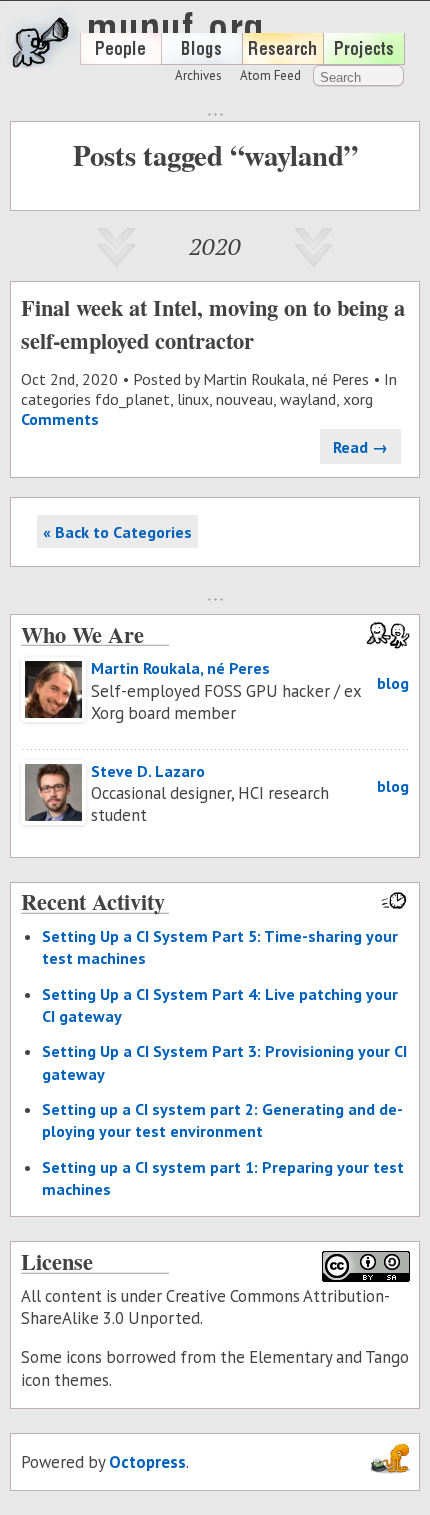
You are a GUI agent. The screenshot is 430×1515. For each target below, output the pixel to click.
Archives (198, 75)
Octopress (147, 1462)
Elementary (290, 1357)
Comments (60, 419)
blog (393, 683)
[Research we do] (282, 59)
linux (193, 399)
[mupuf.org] (136, 65)
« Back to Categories (117, 532)
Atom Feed (270, 75)
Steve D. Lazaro (148, 771)
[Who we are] (120, 59)
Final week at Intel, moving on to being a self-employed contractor (213, 324)
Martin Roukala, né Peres (286, 379)
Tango (387, 1357)
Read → (360, 447)
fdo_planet (132, 399)
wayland (308, 399)
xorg (358, 399)
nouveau (244, 399)
